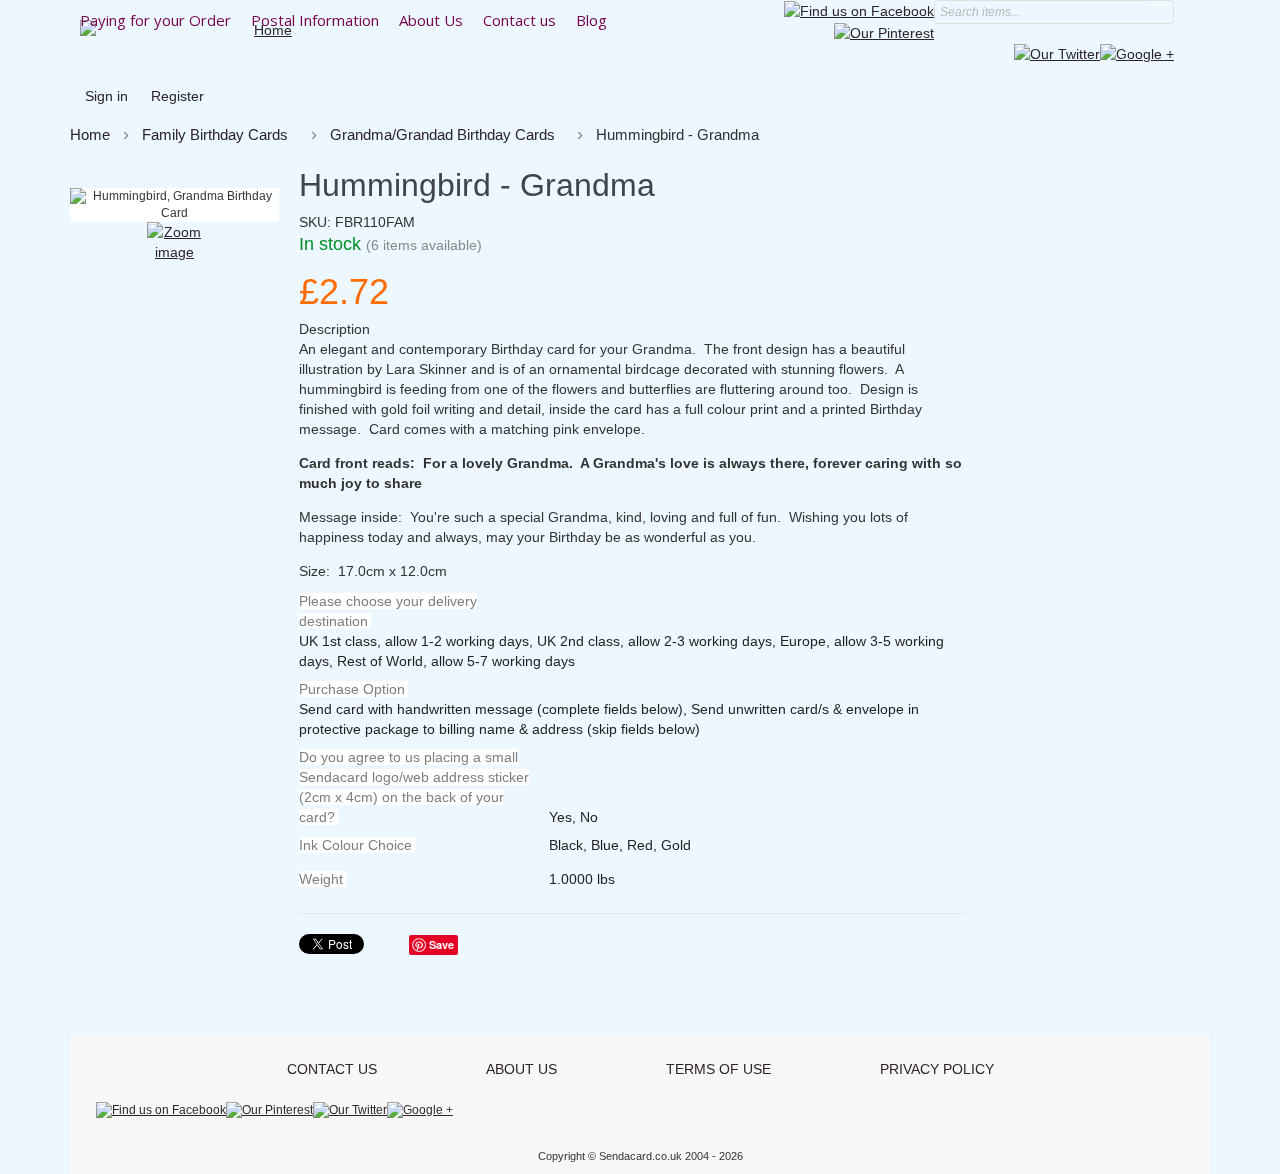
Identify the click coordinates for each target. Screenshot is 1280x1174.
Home (90, 134)
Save (441, 944)
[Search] (1159, 12)
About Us (521, 1069)
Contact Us (332, 1069)
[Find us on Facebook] (859, 10)
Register (177, 96)
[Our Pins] (884, 31)
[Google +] (1137, 53)
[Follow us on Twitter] (1057, 53)
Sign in (106, 96)
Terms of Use (718, 1069)
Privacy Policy (937, 1069)
